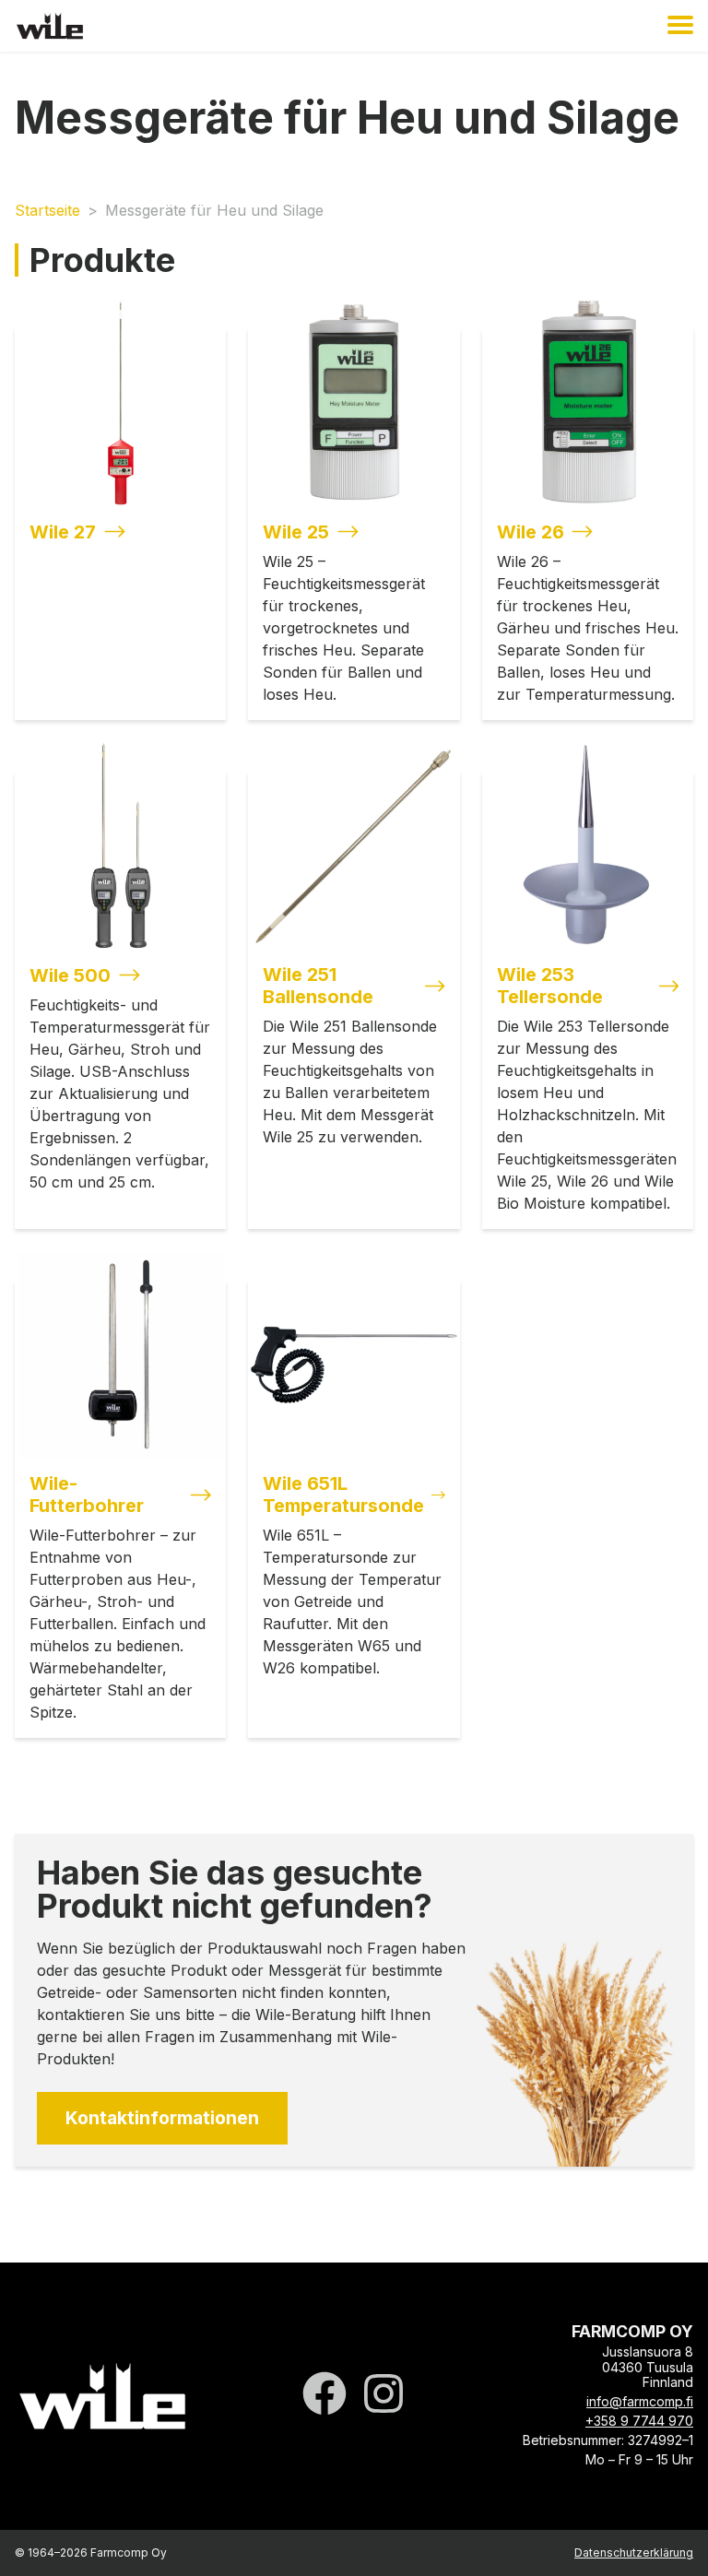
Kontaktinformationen (162, 2118)
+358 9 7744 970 (639, 2421)
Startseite (47, 210)
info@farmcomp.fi (640, 2401)
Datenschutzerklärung (634, 2552)
